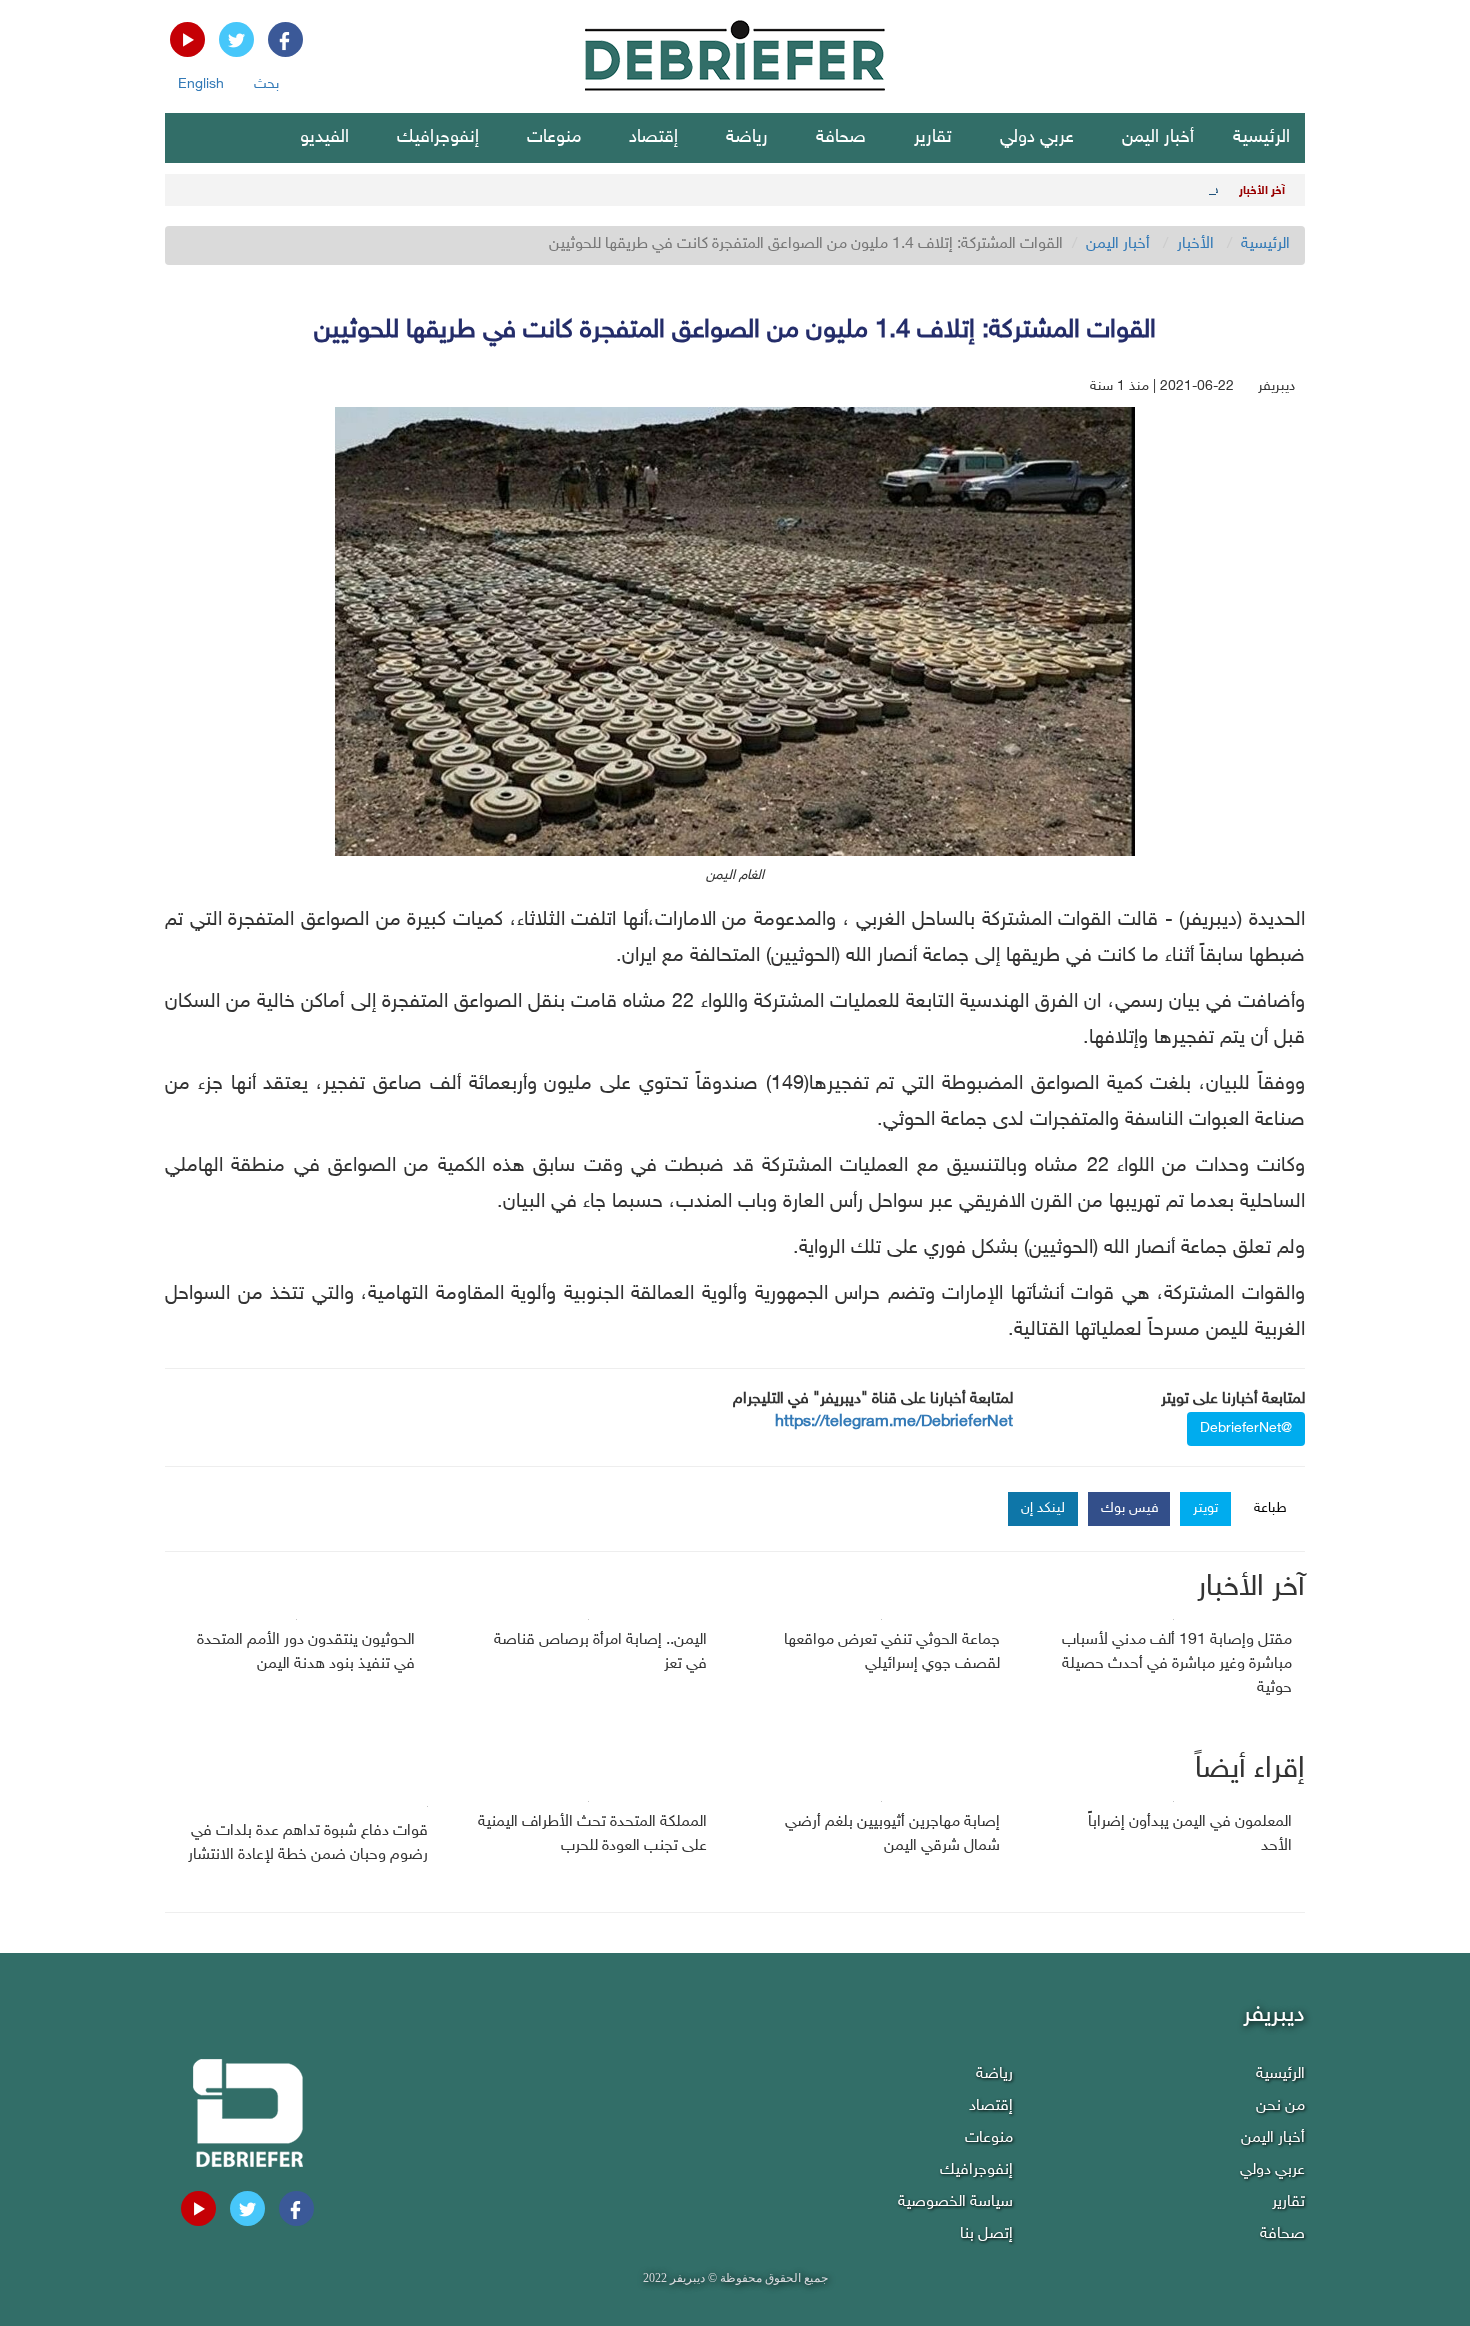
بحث (266, 84)
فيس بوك (1130, 1508)
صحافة (841, 138)
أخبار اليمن (1158, 138)
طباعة (1270, 1508)
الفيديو (324, 138)
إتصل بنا (986, 2234)
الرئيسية (1261, 138)
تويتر (1205, 1508)
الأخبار (1195, 244)
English (201, 84)
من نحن (1280, 2106)
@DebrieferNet (1246, 1428)
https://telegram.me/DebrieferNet (894, 1422)
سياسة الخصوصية (955, 2202)
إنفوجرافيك (438, 138)
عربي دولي (1037, 138)
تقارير (933, 138)
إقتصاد (653, 138)
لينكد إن (1043, 1508)
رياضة (747, 138)
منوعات (554, 138)
